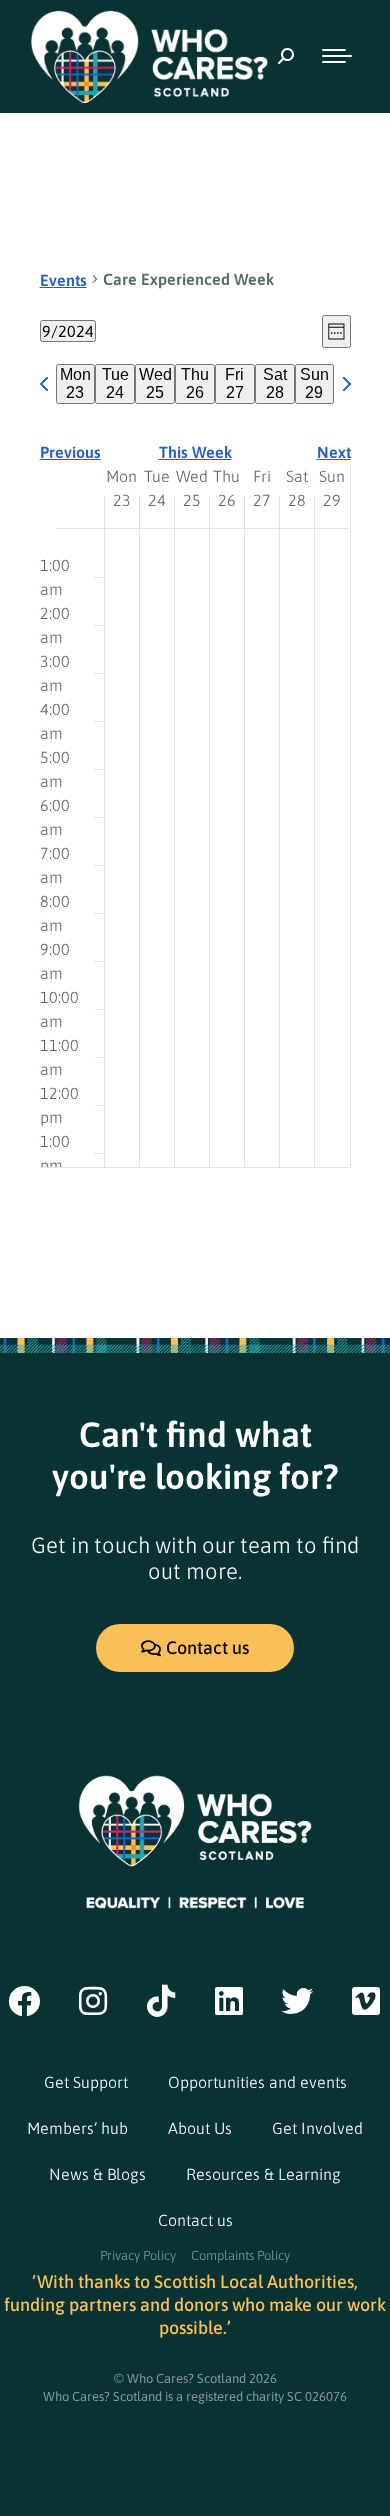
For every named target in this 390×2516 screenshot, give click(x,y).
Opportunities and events (257, 2082)
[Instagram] (93, 2001)
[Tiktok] (161, 2001)
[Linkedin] (229, 2001)
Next (334, 452)
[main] (195, 725)
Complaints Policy (240, 2255)
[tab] (76, 384)
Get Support (86, 2082)
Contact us (195, 2220)
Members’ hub (77, 2128)
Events (63, 280)
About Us (200, 2128)
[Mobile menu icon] (337, 56)
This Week (195, 452)
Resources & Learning (263, 2174)
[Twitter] (298, 2001)
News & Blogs (97, 2174)
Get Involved (317, 2128)
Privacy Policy (138, 2255)
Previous (70, 452)
